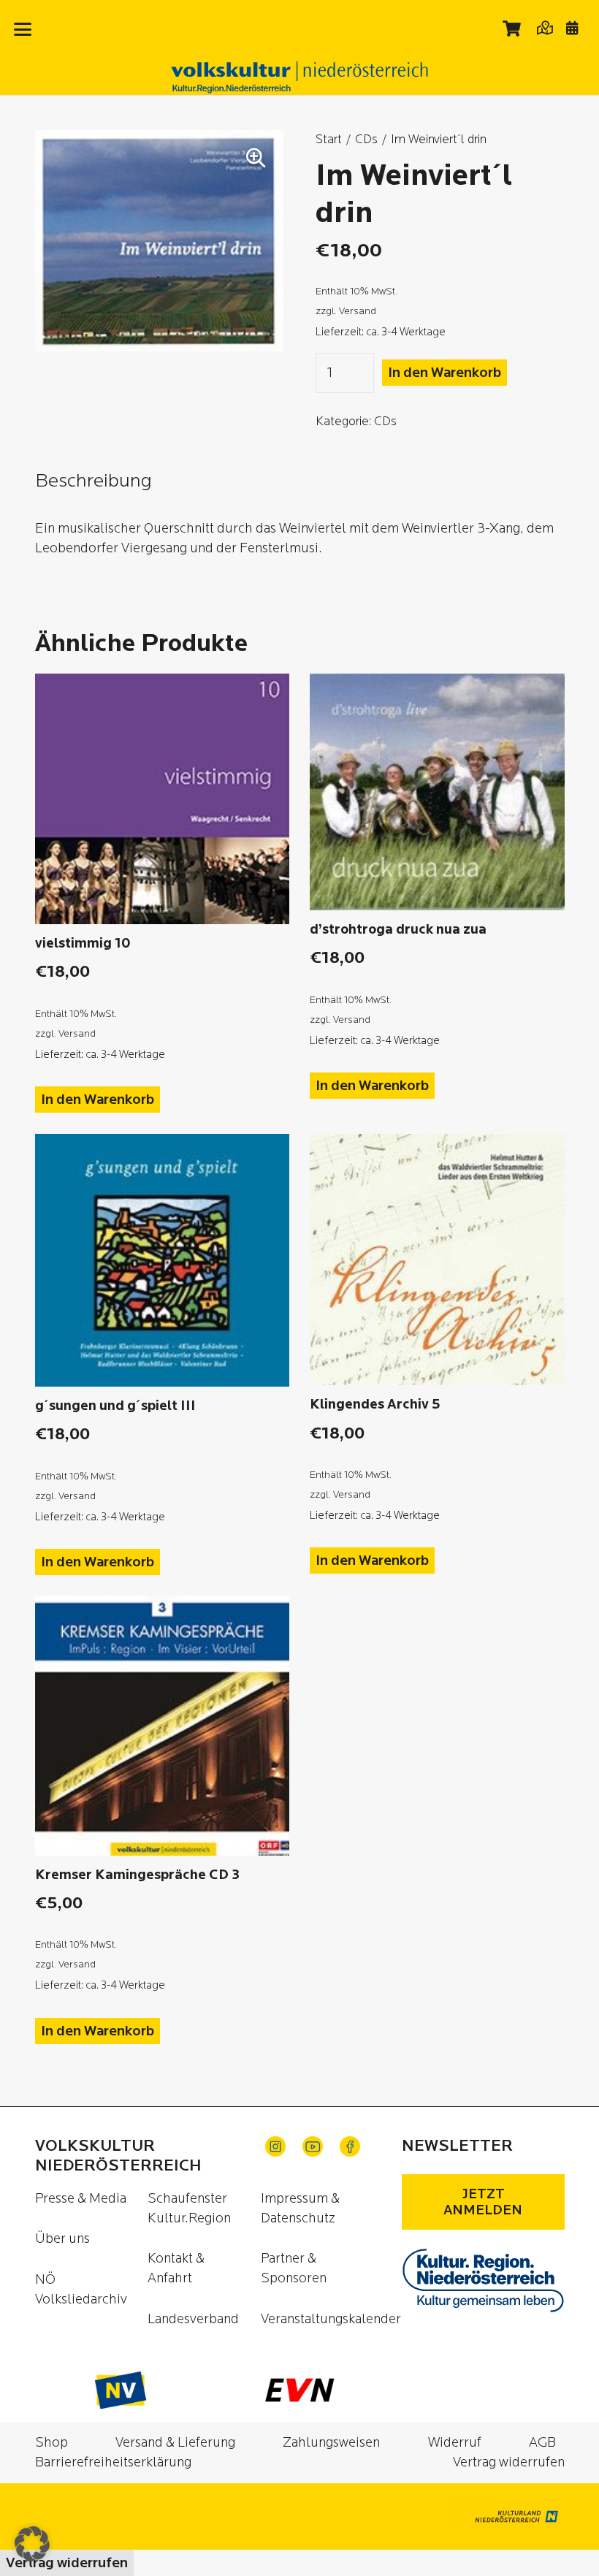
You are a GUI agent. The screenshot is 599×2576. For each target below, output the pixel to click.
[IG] (275, 2146)
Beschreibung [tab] (94, 481)
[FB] (350, 2146)
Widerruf (455, 2443)
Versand (358, 311)
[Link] (545, 27)
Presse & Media (81, 2199)
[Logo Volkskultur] (299, 77)
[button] (23, 29)
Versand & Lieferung (175, 2443)
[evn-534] (299, 2390)
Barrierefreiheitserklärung (113, 2462)
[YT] (313, 2146)
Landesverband (193, 2319)
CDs (366, 139)
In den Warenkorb (445, 373)
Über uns (62, 2239)
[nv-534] (121, 2390)
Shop (51, 2443)
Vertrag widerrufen (509, 2462)
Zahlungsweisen (331, 2443)
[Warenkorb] (512, 28)
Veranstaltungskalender (331, 2319)
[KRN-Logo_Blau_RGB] (483, 2280)
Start (329, 139)
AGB (542, 2443)
